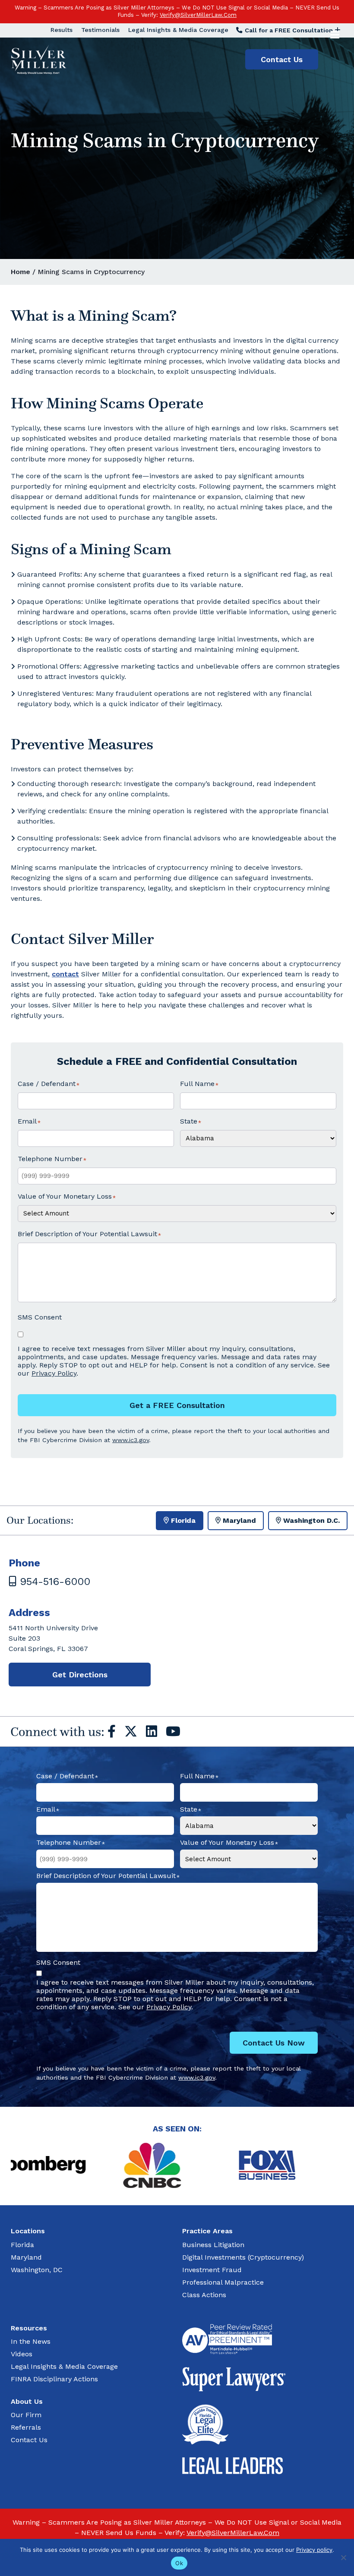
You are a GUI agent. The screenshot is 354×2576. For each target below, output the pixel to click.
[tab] (180, 1521)
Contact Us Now (274, 2043)
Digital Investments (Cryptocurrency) (243, 2257)
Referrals (26, 2427)
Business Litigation (213, 2245)
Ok (179, 2563)
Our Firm (26, 2415)
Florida (22, 2245)
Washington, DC (37, 2270)
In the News (31, 2341)
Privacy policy (314, 2550)
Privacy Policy (54, 1373)
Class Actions (204, 2295)
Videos (22, 2354)
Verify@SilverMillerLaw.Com (198, 15)
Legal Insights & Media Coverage (178, 30)
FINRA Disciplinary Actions (54, 2379)
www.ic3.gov (131, 1440)
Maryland (26, 2257)
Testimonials (100, 30)
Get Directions (80, 1675)
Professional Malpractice (223, 2282)
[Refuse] (343, 2557)
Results (62, 30)
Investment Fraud (212, 2270)
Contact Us (282, 59)
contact (65, 974)
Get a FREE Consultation (177, 1405)
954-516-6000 (53, 1582)
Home (21, 272)
